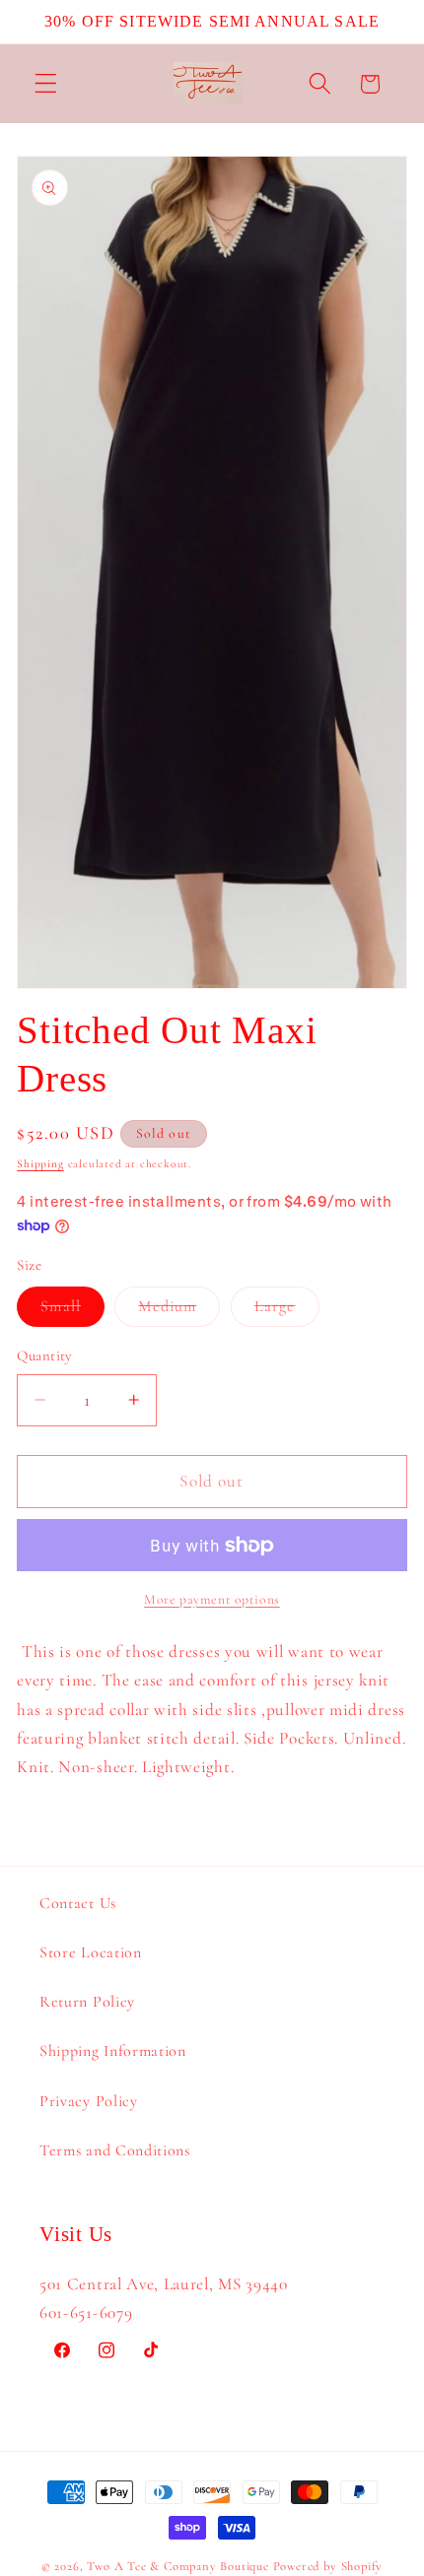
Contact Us (78, 1903)
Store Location (91, 1952)
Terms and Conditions (115, 2150)
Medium (179, 1311)
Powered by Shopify (328, 2566)
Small (72, 1311)
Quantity (45, 1355)
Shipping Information (113, 2051)
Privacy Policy (89, 2101)
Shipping (40, 1163)
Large (287, 1311)
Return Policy (87, 2002)
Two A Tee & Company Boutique (178, 2566)
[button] (46, 84)
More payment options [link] (212, 1599)
